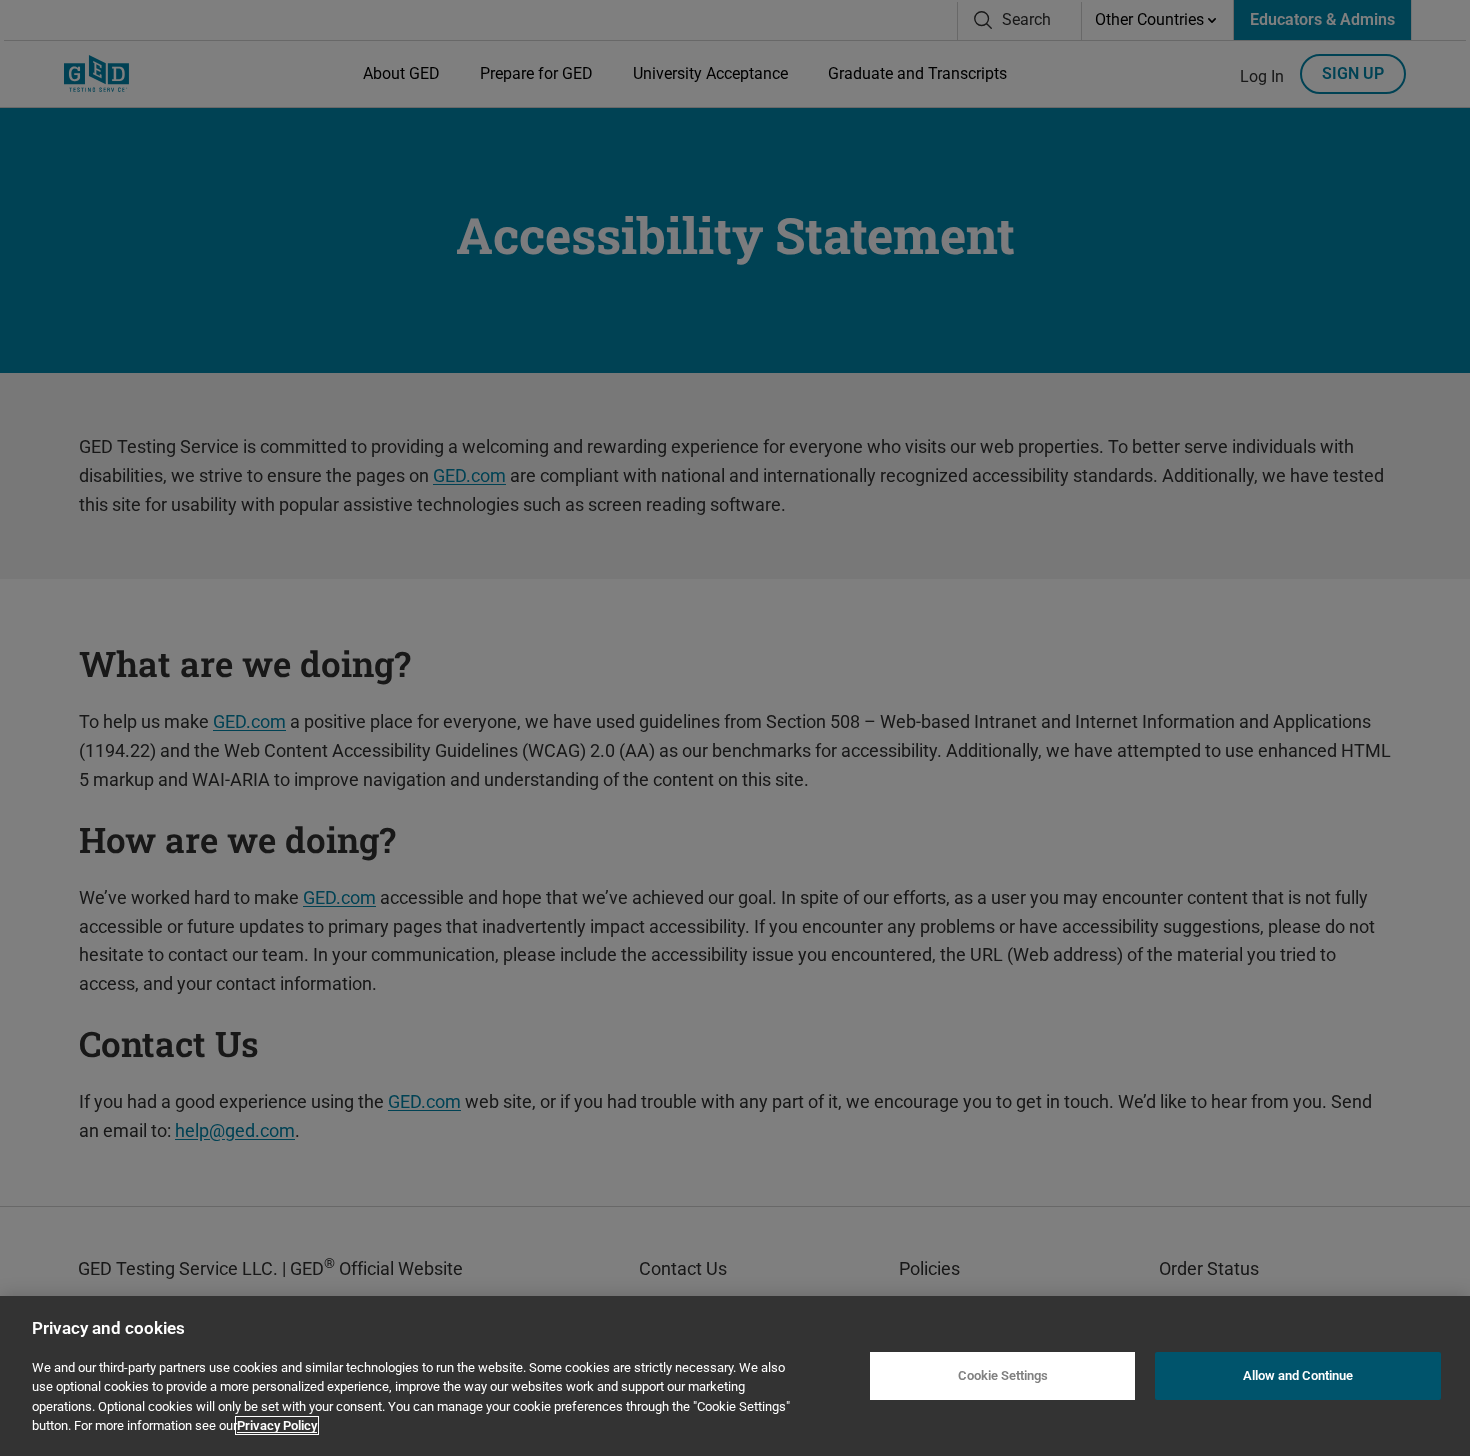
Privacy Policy (277, 1425)
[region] (735, 1376)
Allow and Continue (1298, 1375)
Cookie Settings (1003, 1375)
